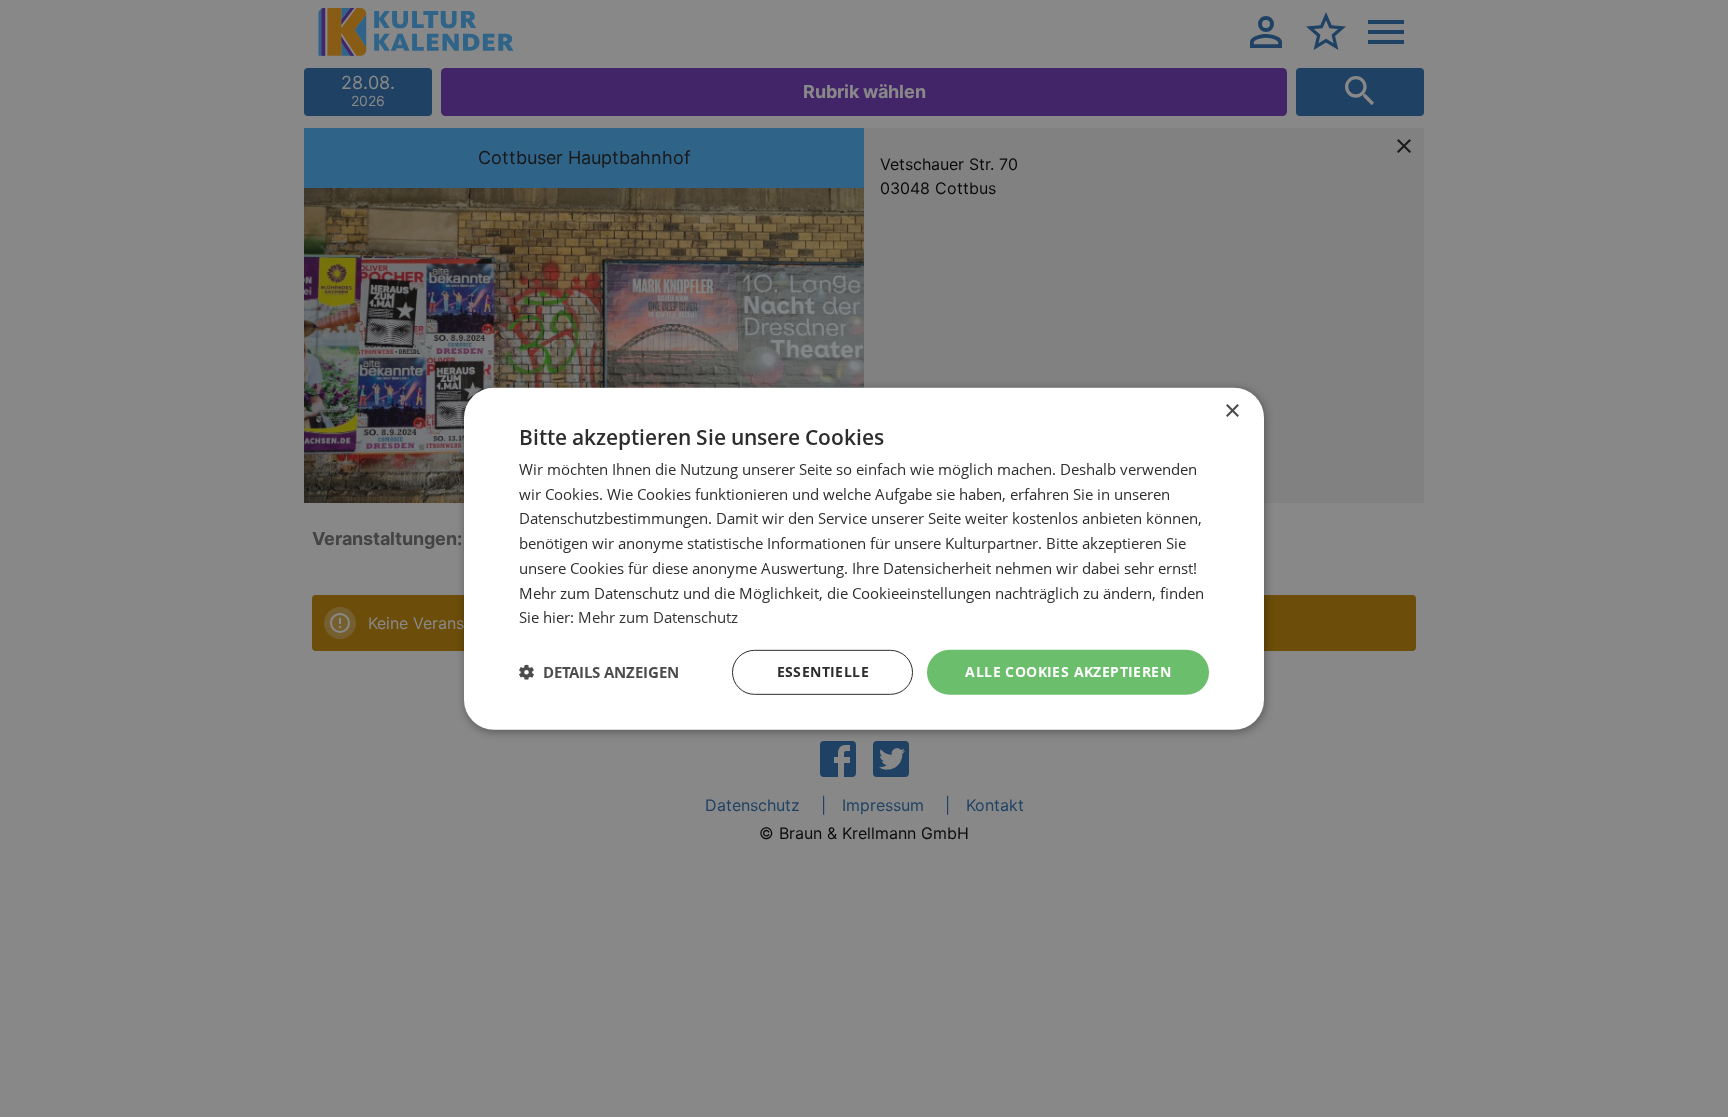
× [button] (1231, 410)
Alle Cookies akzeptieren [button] (1068, 671)
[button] (599, 672)
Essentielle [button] (823, 671)
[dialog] (864, 558)
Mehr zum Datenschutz (658, 617)
